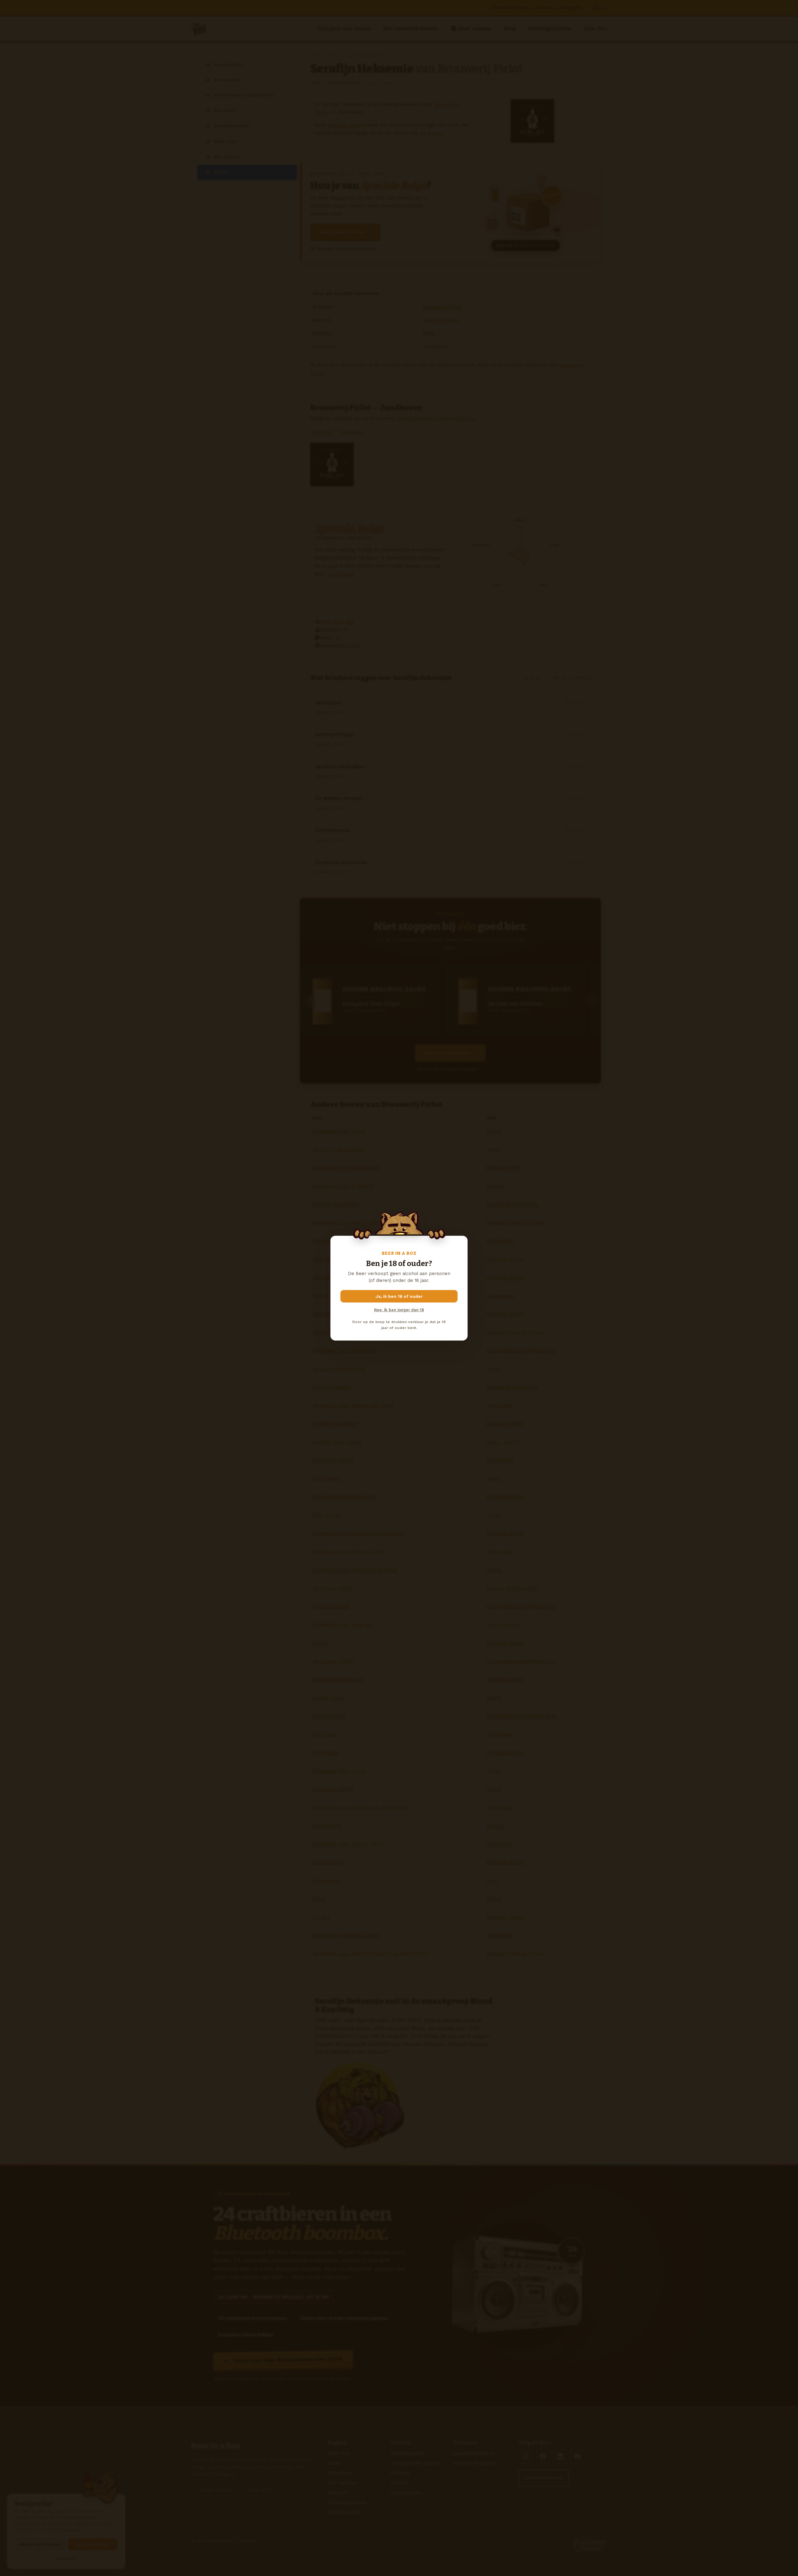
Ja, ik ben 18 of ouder (399, 1296)
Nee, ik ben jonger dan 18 (399, 1310)
